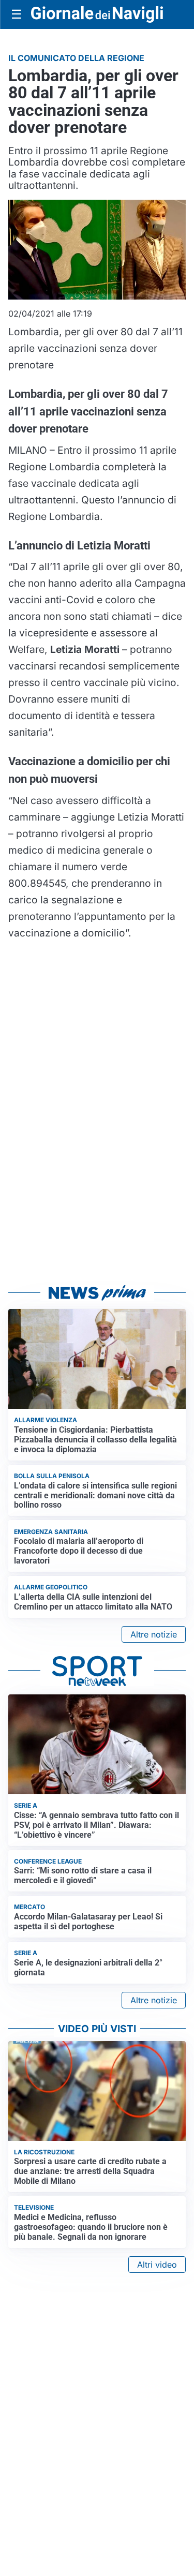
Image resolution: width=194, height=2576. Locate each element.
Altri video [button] (157, 2265)
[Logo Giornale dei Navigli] (97, 14)
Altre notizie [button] (154, 1634)
